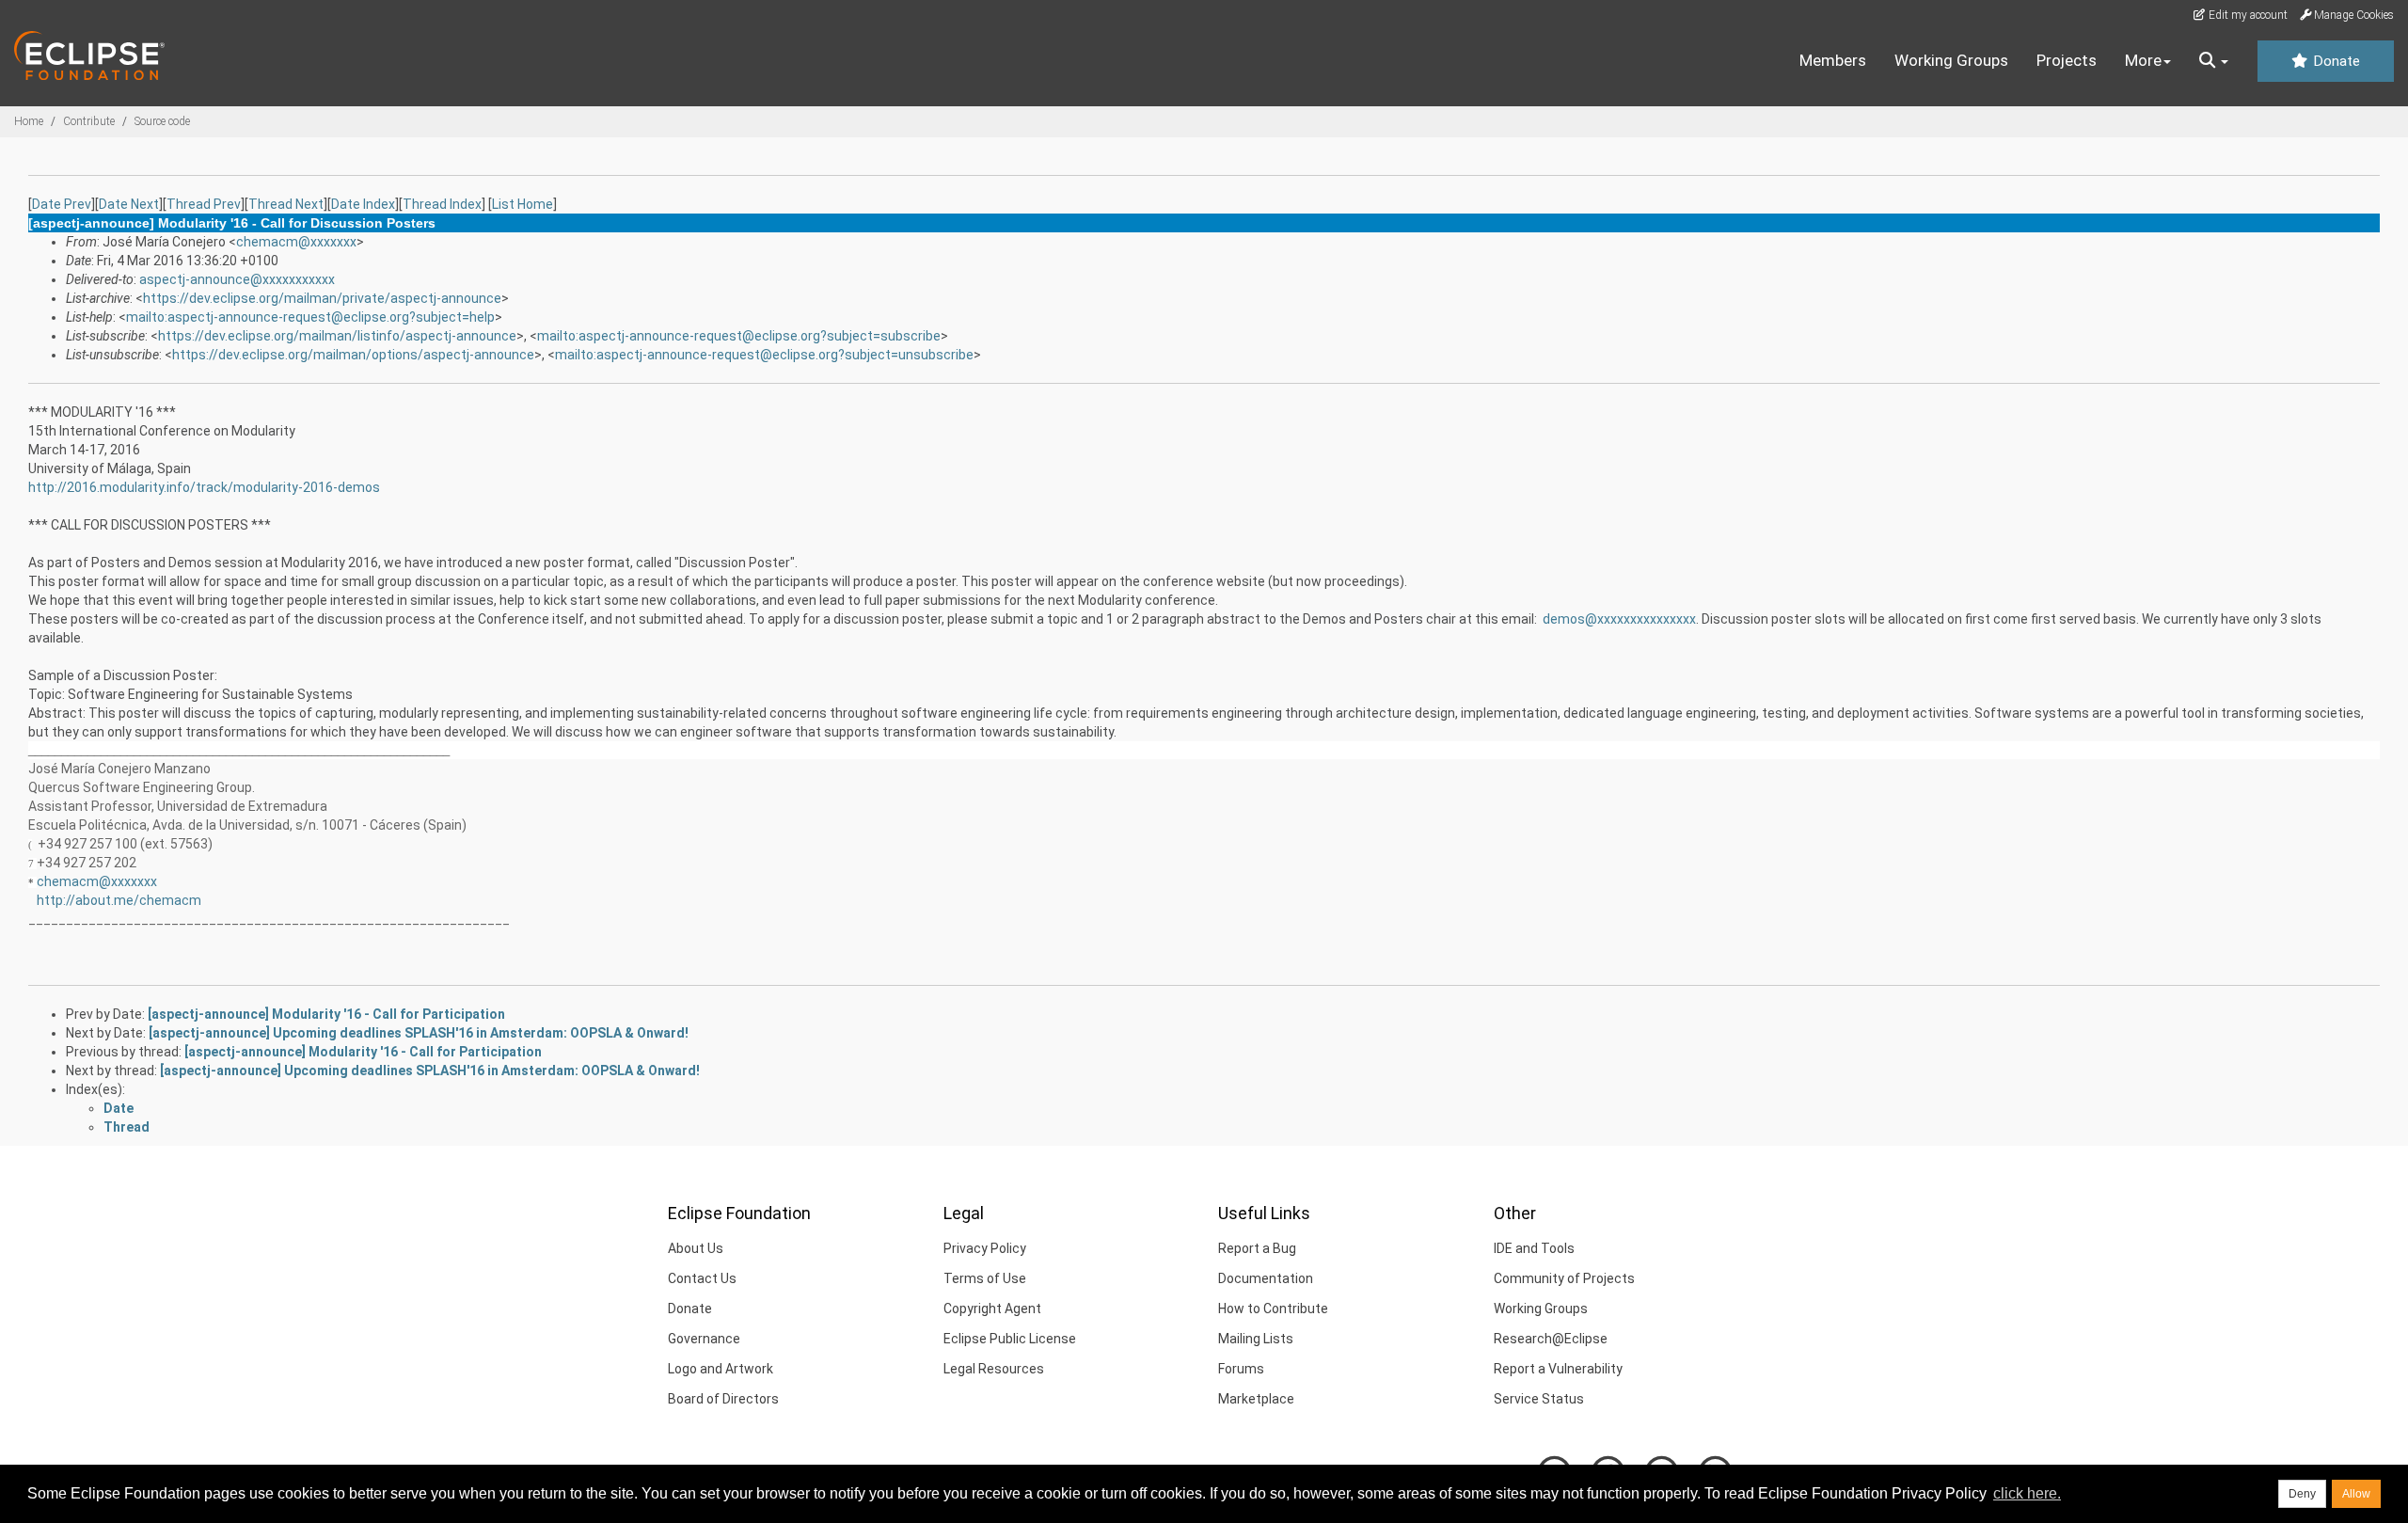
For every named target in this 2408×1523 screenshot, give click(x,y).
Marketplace (1256, 1399)
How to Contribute (1273, 1309)
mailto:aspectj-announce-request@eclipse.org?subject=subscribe (739, 336)
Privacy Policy (985, 1248)
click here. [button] (2027, 1493)
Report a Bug (1257, 1248)
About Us (696, 1248)
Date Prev (62, 204)
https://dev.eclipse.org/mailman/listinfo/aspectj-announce (337, 336)
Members (1833, 60)
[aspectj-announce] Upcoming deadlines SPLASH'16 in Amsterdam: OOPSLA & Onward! (419, 1033)
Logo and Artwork (721, 1369)
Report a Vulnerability (1558, 1369)
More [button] (2143, 60)
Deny (2302, 1494)
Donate (2335, 61)
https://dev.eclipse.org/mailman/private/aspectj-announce (322, 298)
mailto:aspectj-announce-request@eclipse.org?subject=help (310, 317)
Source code (162, 121)
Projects (2067, 60)
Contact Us (702, 1278)
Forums (1241, 1369)
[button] (2214, 61)
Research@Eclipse (1551, 1339)
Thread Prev (204, 204)
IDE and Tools (1534, 1248)
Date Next (129, 204)
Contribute (89, 121)
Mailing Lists (1256, 1339)
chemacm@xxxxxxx (296, 242)
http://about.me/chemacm (119, 900)
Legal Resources (994, 1369)
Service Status (1539, 1399)
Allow (2356, 1494)
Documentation (1266, 1278)
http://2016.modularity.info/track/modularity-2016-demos (204, 487)
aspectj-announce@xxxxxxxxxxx (237, 279)
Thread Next (286, 204)
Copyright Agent (992, 1309)
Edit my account (2247, 15)
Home (29, 121)
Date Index (363, 204)
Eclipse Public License (1010, 1339)
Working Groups (1951, 60)
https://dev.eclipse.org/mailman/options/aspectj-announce (353, 355)
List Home (523, 204)
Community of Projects (1564, 1278)
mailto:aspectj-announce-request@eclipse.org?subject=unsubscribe (764, 355)
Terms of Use (985, 1278)
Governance (704, 1339)
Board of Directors (723, 1399)
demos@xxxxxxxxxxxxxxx (1619, 619)
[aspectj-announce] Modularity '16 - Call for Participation (326, 1014)
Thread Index (442, 204)
